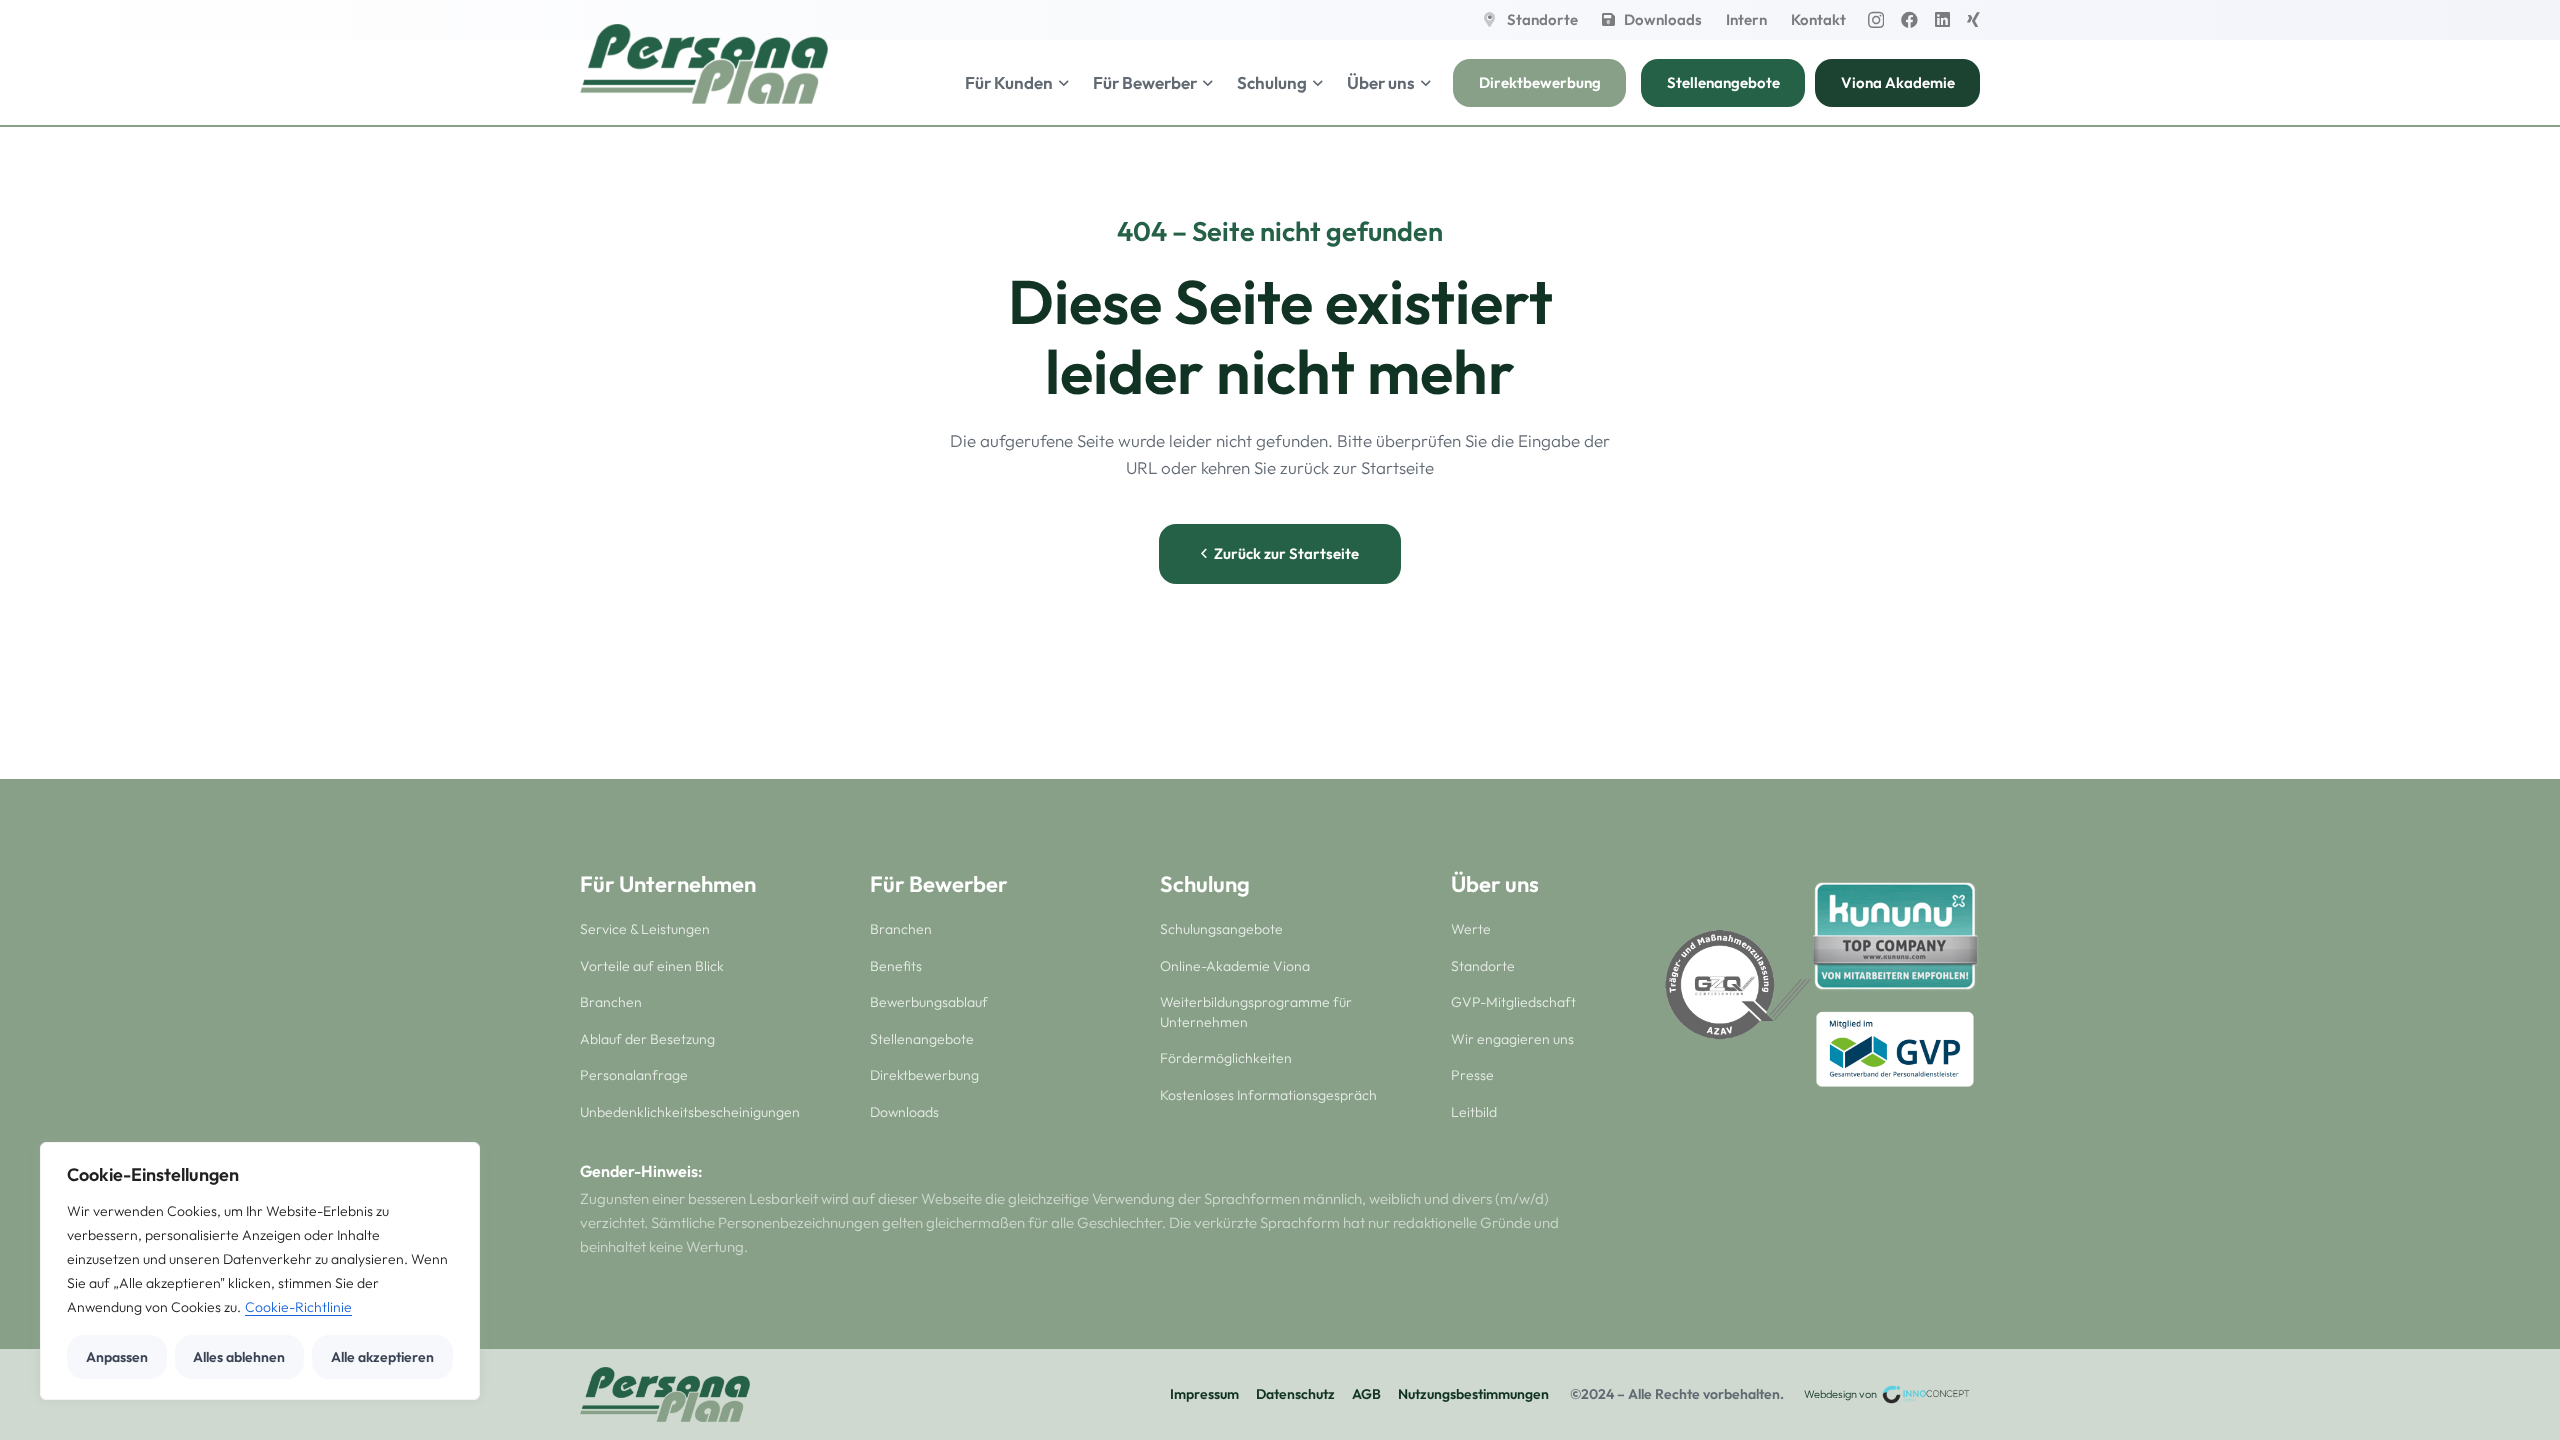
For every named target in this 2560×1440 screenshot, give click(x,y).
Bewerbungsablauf (929, 1002)
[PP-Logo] (704, 64)
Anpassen (117, 1357)
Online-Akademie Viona (1235, 966)
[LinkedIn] (1942, 19)
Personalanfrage (634, 1075)
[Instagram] (1876, 20)
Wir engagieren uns (1512, 1039)
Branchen (611, 1002)
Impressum (1204, 1394)
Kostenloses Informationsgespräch (1268, 1095)
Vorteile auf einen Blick (652, 966)
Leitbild (1474, 1112)
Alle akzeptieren (382, 1357)
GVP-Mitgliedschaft (1513, 1002)
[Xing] (1973, 19)
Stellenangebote (922, 1039)
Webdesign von (1841, 1394)
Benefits (896, 966)
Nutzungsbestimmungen (1473, 1394)
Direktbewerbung (924, 1075)
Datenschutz (1295, 1394)
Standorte (1483, 966)
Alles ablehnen (239, 1357)
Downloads (904, 1112)
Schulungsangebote (1221, 929)
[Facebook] (1909, 19)
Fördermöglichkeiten (1226, 1058)
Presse (1472, 1075)
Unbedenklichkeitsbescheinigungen (690, 1112)
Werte (1471, 929)
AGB (1366, 1394)
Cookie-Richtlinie (298, 1307)
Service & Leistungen (645, 929)
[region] (260, 1271)
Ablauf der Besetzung (647, 1039)
